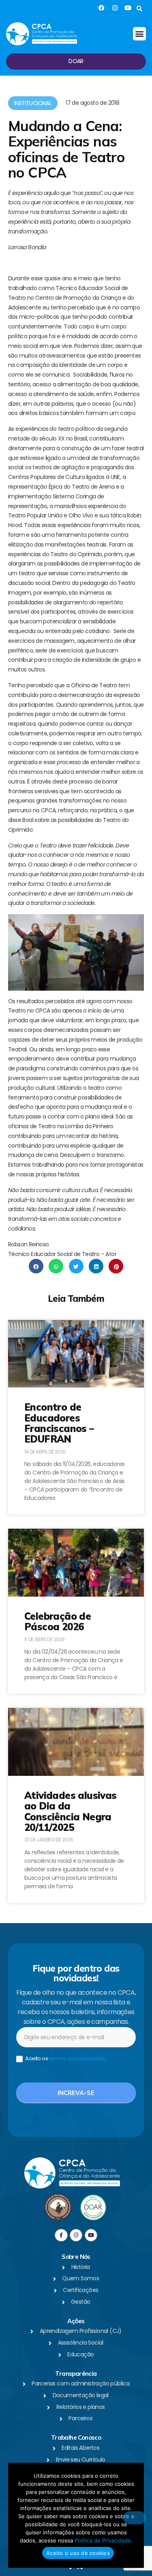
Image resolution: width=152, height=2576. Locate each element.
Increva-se (76, 2093)
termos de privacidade (77, 2058)
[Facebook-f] (61, 2235)
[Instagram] (115, 8)
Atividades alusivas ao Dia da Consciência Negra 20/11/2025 (71, 1811)
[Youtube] (128, 8)
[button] (139, 9)
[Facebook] (102, 8)
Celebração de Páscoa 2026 (58, 1621)
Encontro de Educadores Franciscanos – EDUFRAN (59, 1423)
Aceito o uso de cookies (78, 2553)
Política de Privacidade (103, 2540)
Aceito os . (65, 2059)
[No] (135, 2518)
